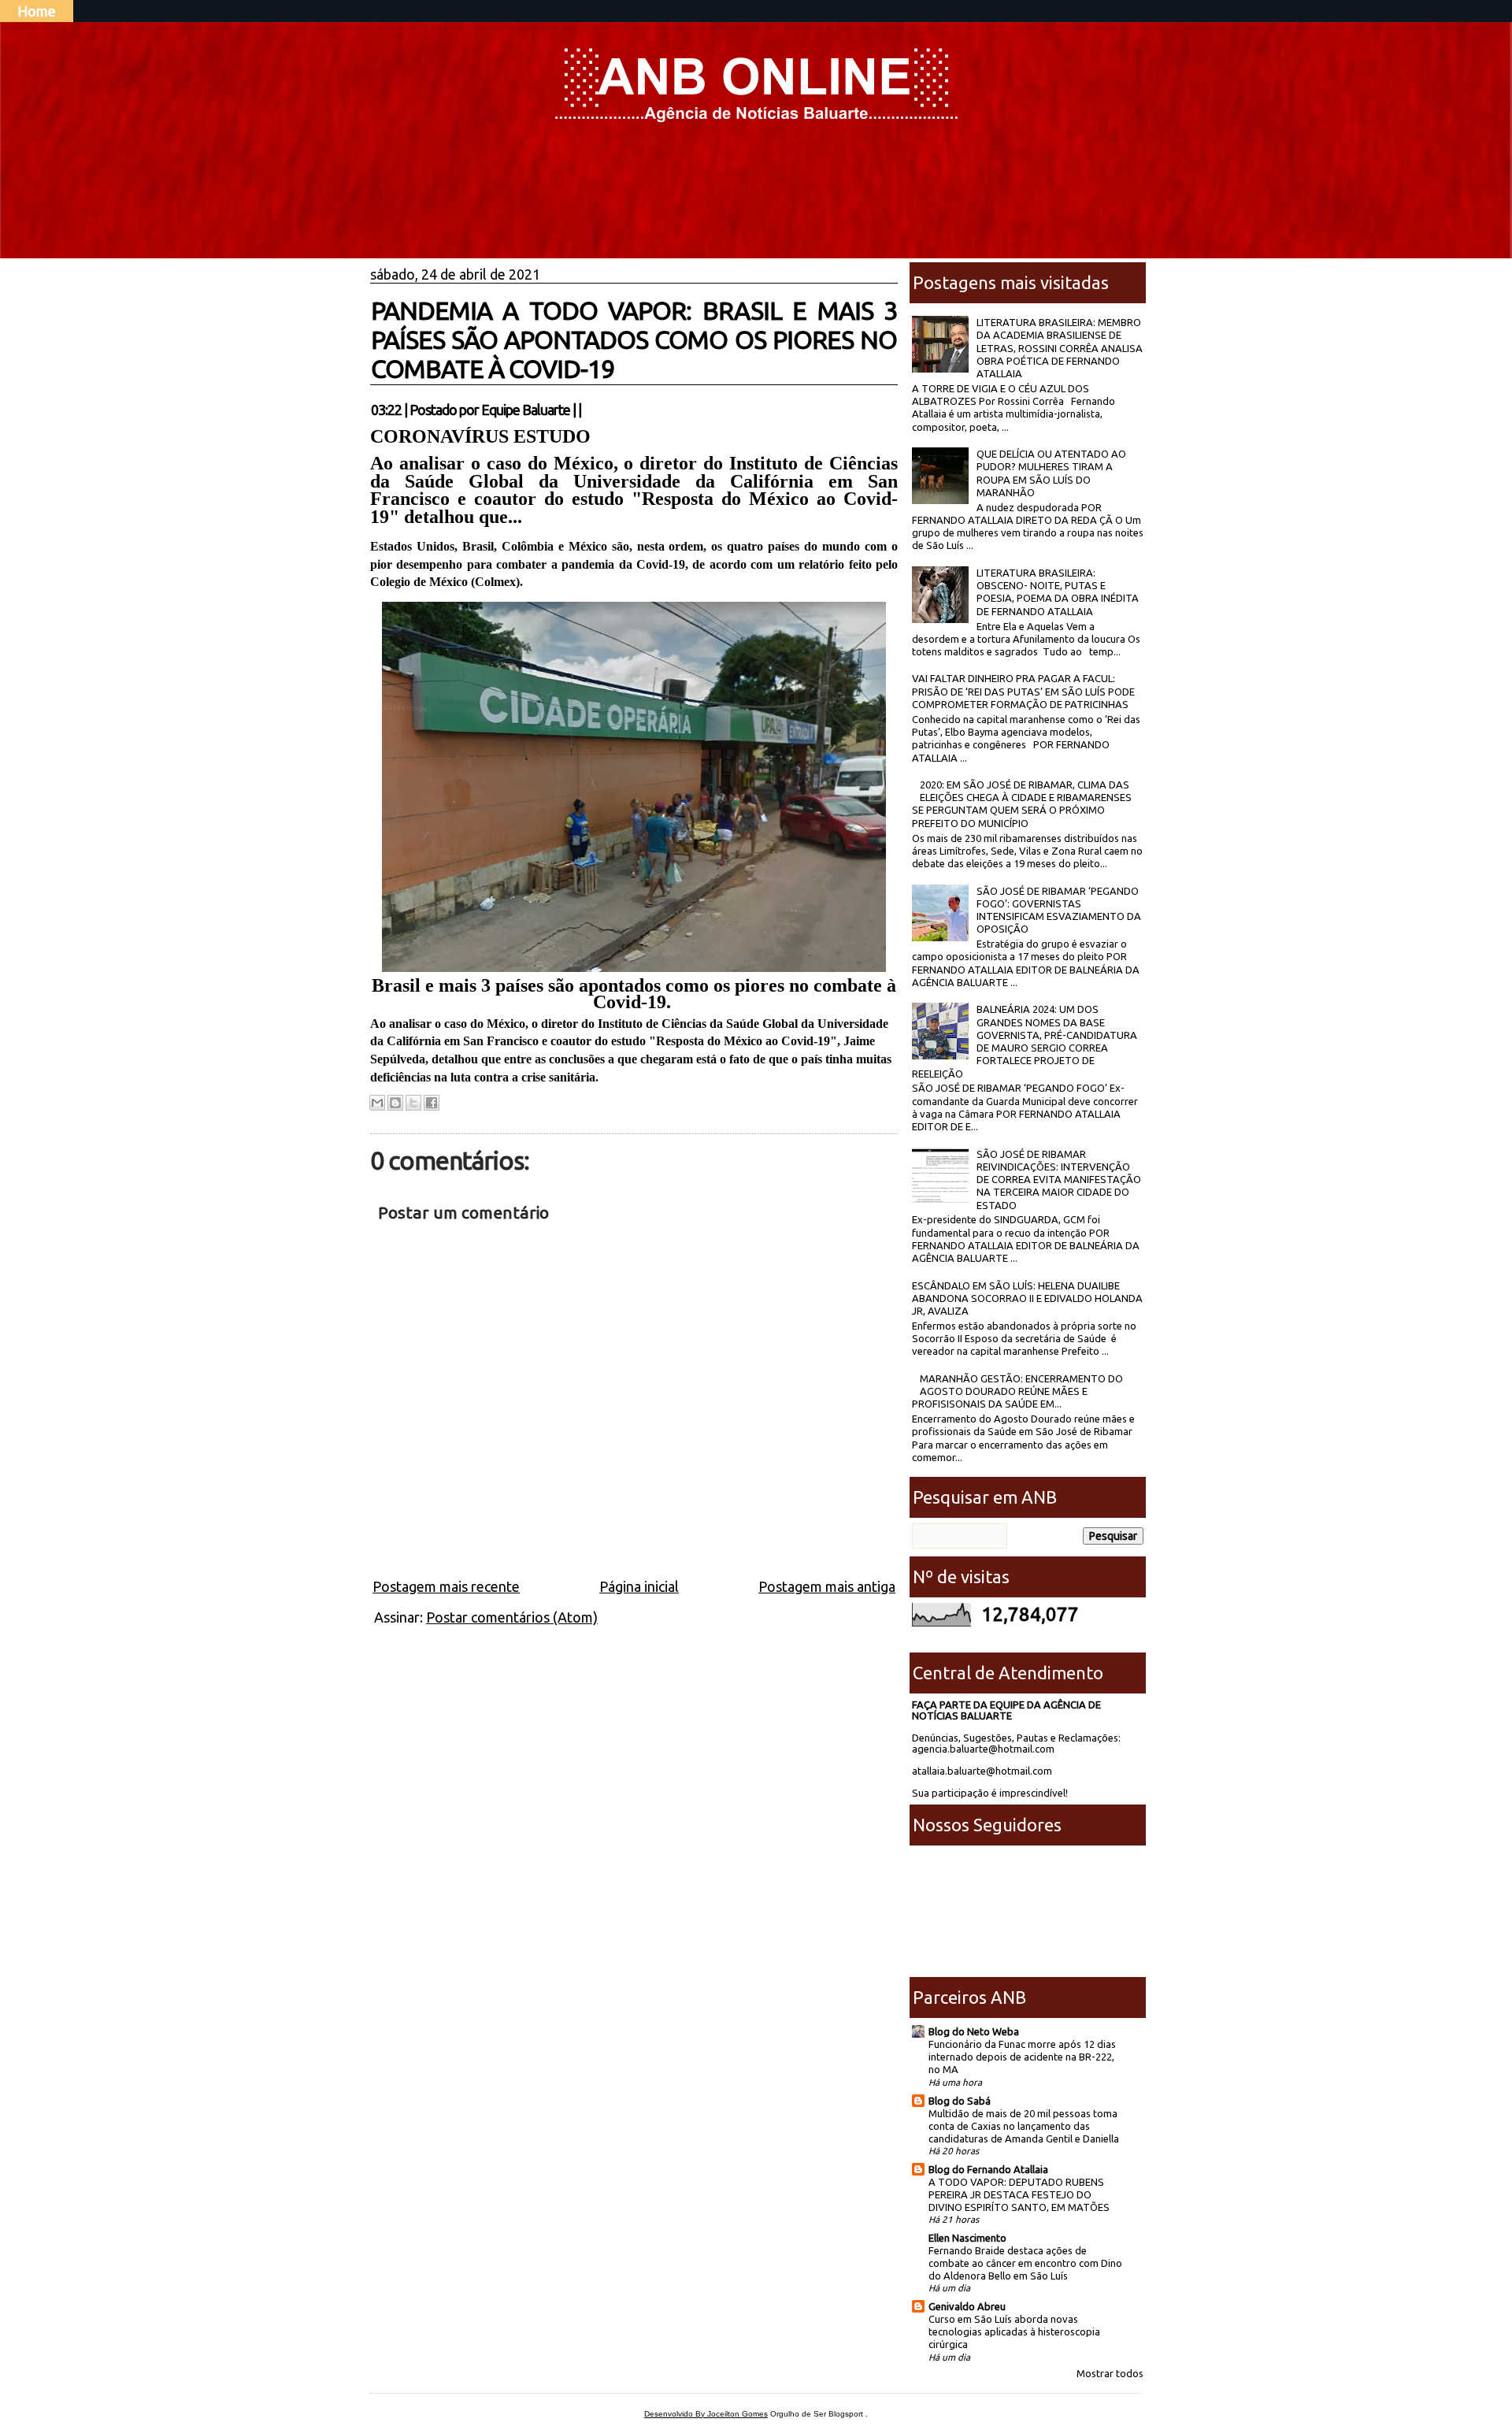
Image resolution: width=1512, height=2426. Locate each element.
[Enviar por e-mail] (377, 1103)
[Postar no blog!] (395, 1103)
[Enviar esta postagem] (586, 410)
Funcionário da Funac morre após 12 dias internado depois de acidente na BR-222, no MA (1022, 2057)
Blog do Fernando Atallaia (988, 2169)
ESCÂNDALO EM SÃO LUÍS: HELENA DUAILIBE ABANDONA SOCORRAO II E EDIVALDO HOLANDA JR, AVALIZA (1027, 1298)
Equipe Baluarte (526, 410)
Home (37, 11)
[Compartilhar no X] (413, 1103)
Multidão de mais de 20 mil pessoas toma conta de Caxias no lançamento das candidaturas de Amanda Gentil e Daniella (1024, 2126)
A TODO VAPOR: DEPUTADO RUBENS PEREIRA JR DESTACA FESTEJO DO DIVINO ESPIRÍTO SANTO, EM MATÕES (1019, 2194)
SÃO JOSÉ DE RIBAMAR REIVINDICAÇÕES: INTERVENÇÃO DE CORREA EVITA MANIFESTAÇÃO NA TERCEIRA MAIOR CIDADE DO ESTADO (1059, 1180)
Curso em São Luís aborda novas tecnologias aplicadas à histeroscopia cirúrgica (1014, 2331)
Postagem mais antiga (827, 1586)
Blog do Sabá (960, 2101)
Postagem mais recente (446, 1586)
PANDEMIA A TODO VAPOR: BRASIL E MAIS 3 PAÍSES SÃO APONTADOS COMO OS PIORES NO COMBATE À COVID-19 (634, 339)
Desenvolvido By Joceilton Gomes (706, 2414)
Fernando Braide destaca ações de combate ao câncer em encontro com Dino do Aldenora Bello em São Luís (1025, 2263)
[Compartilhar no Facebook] (432, 1103)
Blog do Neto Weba (974, 2031)
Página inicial (639, 1586)
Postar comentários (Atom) (512, 1617)
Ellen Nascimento (967, 2238)
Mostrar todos (1110, 2373)
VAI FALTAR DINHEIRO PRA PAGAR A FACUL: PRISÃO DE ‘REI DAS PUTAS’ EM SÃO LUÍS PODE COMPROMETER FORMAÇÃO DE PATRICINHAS (1023, 691)
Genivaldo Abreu (967, 2306)
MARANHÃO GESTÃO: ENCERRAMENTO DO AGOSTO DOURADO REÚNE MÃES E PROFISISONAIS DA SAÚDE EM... (1017, 1391)
